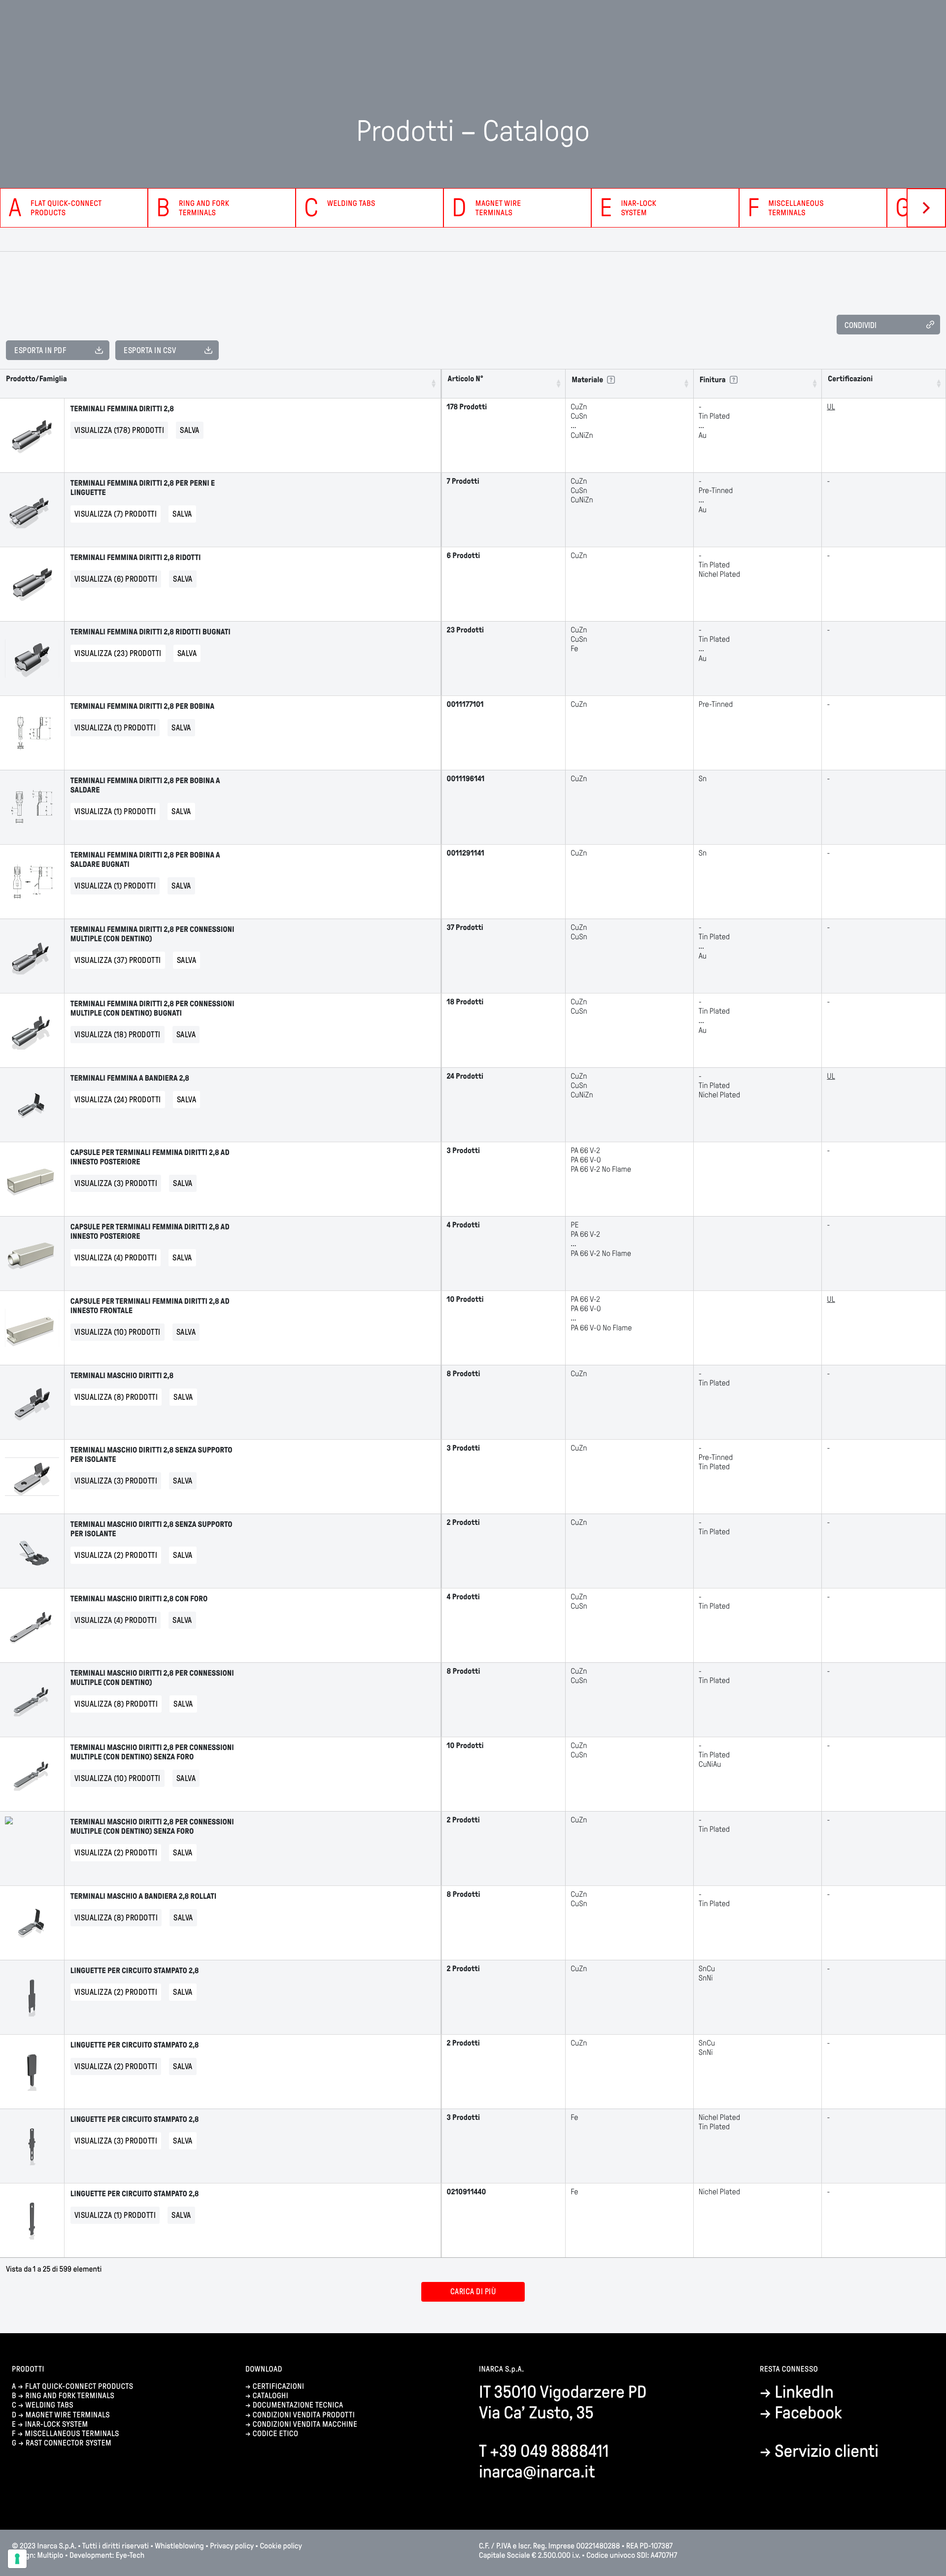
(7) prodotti (116, 514)
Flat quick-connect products (79, 2387)
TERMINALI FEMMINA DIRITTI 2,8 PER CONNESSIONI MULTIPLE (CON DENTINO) (152, 934)
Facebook (808, 2413)
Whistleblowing (180, 2546)
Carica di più (473, 2292)
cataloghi (270, 2396)
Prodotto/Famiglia (36, 379)
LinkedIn (804, 2392)
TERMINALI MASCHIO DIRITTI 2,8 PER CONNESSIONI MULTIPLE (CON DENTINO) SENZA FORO (152, 1752)
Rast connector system (68, 2443)
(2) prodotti (116, 1555)
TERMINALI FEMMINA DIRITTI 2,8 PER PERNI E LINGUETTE (143, 488)
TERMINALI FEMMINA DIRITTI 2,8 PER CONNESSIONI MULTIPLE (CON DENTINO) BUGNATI (152, 1009)
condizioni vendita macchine (306, 2425)
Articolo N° (466, 379)
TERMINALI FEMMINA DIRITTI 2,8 (122, 409)
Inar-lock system (57, 2425)
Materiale (587, 380)
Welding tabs (49, 2405)
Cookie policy (281, 2546)
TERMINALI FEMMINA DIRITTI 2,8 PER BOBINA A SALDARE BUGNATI (145, 860)
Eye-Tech (130, 2556)
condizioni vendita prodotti (304, 2415)
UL (831, 407)
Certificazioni (850, 379)
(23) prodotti (118, 653)
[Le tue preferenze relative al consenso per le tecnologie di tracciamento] (17, 2559)
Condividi (861, 325)
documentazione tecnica (298, 2405)
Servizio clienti (827, 2451)
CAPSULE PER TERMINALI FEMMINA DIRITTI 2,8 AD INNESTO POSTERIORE (150, 1157)
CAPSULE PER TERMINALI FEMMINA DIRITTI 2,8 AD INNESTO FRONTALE (150, 1306)
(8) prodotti (116, 1397)
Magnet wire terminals (68, 2415)
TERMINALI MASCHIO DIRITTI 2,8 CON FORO (139, 1599)
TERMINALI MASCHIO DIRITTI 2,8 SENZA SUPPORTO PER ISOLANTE (152, 1455)
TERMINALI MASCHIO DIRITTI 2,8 (122, 1376)
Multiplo (51, 2556)
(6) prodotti (116, 579)
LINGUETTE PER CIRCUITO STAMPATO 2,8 (135, 1971)
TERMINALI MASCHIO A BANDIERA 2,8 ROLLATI (143, 1897)
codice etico (276, 2434)
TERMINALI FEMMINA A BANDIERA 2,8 (130, 1078)
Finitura (713, 380)
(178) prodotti (119, 430)
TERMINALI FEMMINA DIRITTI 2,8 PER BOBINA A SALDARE (145, 786)
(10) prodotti (118, 1332)
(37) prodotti (118, 960)
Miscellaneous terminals (72, 2434)
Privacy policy (232, 2546)
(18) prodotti (118, 1035)
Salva (190, 430)
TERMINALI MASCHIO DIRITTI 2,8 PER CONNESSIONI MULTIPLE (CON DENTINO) (152, 1678)
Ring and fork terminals (70, 2396)
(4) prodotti (116, 1258)
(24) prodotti (118, 1100)
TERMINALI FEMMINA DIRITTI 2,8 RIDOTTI (136, 558)
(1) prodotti (115, 728)
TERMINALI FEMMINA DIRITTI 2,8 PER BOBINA (142, 707)
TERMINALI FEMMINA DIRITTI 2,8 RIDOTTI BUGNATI (151, 632)
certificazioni (279, 2387)
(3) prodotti (116, 1183)
